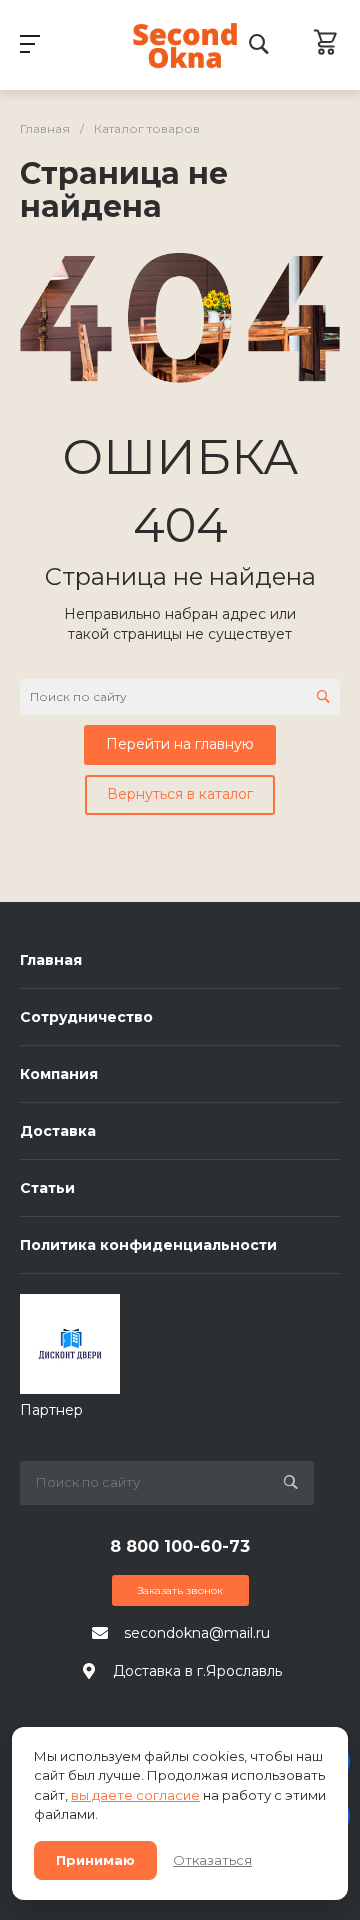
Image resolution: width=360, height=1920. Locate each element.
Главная (51, 960)
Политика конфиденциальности (148, 1245)
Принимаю (95, 1860)
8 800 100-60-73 (180, 1546)
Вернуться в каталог (180, 794)
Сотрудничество (86, 1017)
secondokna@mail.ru (197, 1633)
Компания (59, 1074)
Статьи (47, 1188)
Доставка (58, 1131)
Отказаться (212, 1860)
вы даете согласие (135, 1795)
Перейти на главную (180, 744)
